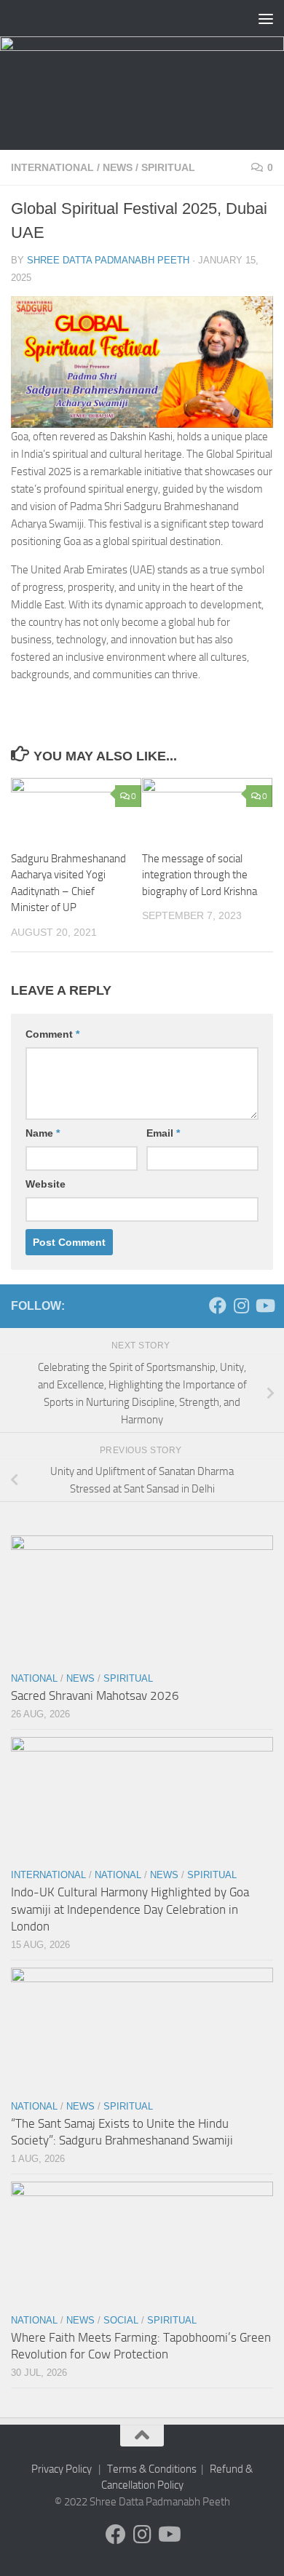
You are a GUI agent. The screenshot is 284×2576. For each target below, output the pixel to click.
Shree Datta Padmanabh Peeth (108, 260)
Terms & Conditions (152, 2469)
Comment (52, 1034)
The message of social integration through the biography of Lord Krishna (200, 875)
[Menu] (266, 18)
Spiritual (168, 167)
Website (46, 1184)
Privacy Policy (62, 2469)
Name (43, 1133)
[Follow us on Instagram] (241, 1305)
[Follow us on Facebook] (218, 1305)
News (118, 167)
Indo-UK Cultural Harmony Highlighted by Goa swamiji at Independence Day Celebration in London (130, 1909)
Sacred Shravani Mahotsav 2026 (95, 1696)
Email (163, 1133)
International (52, 167)
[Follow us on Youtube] (264, 1305)
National (34, 1678)
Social (121, 2320)
